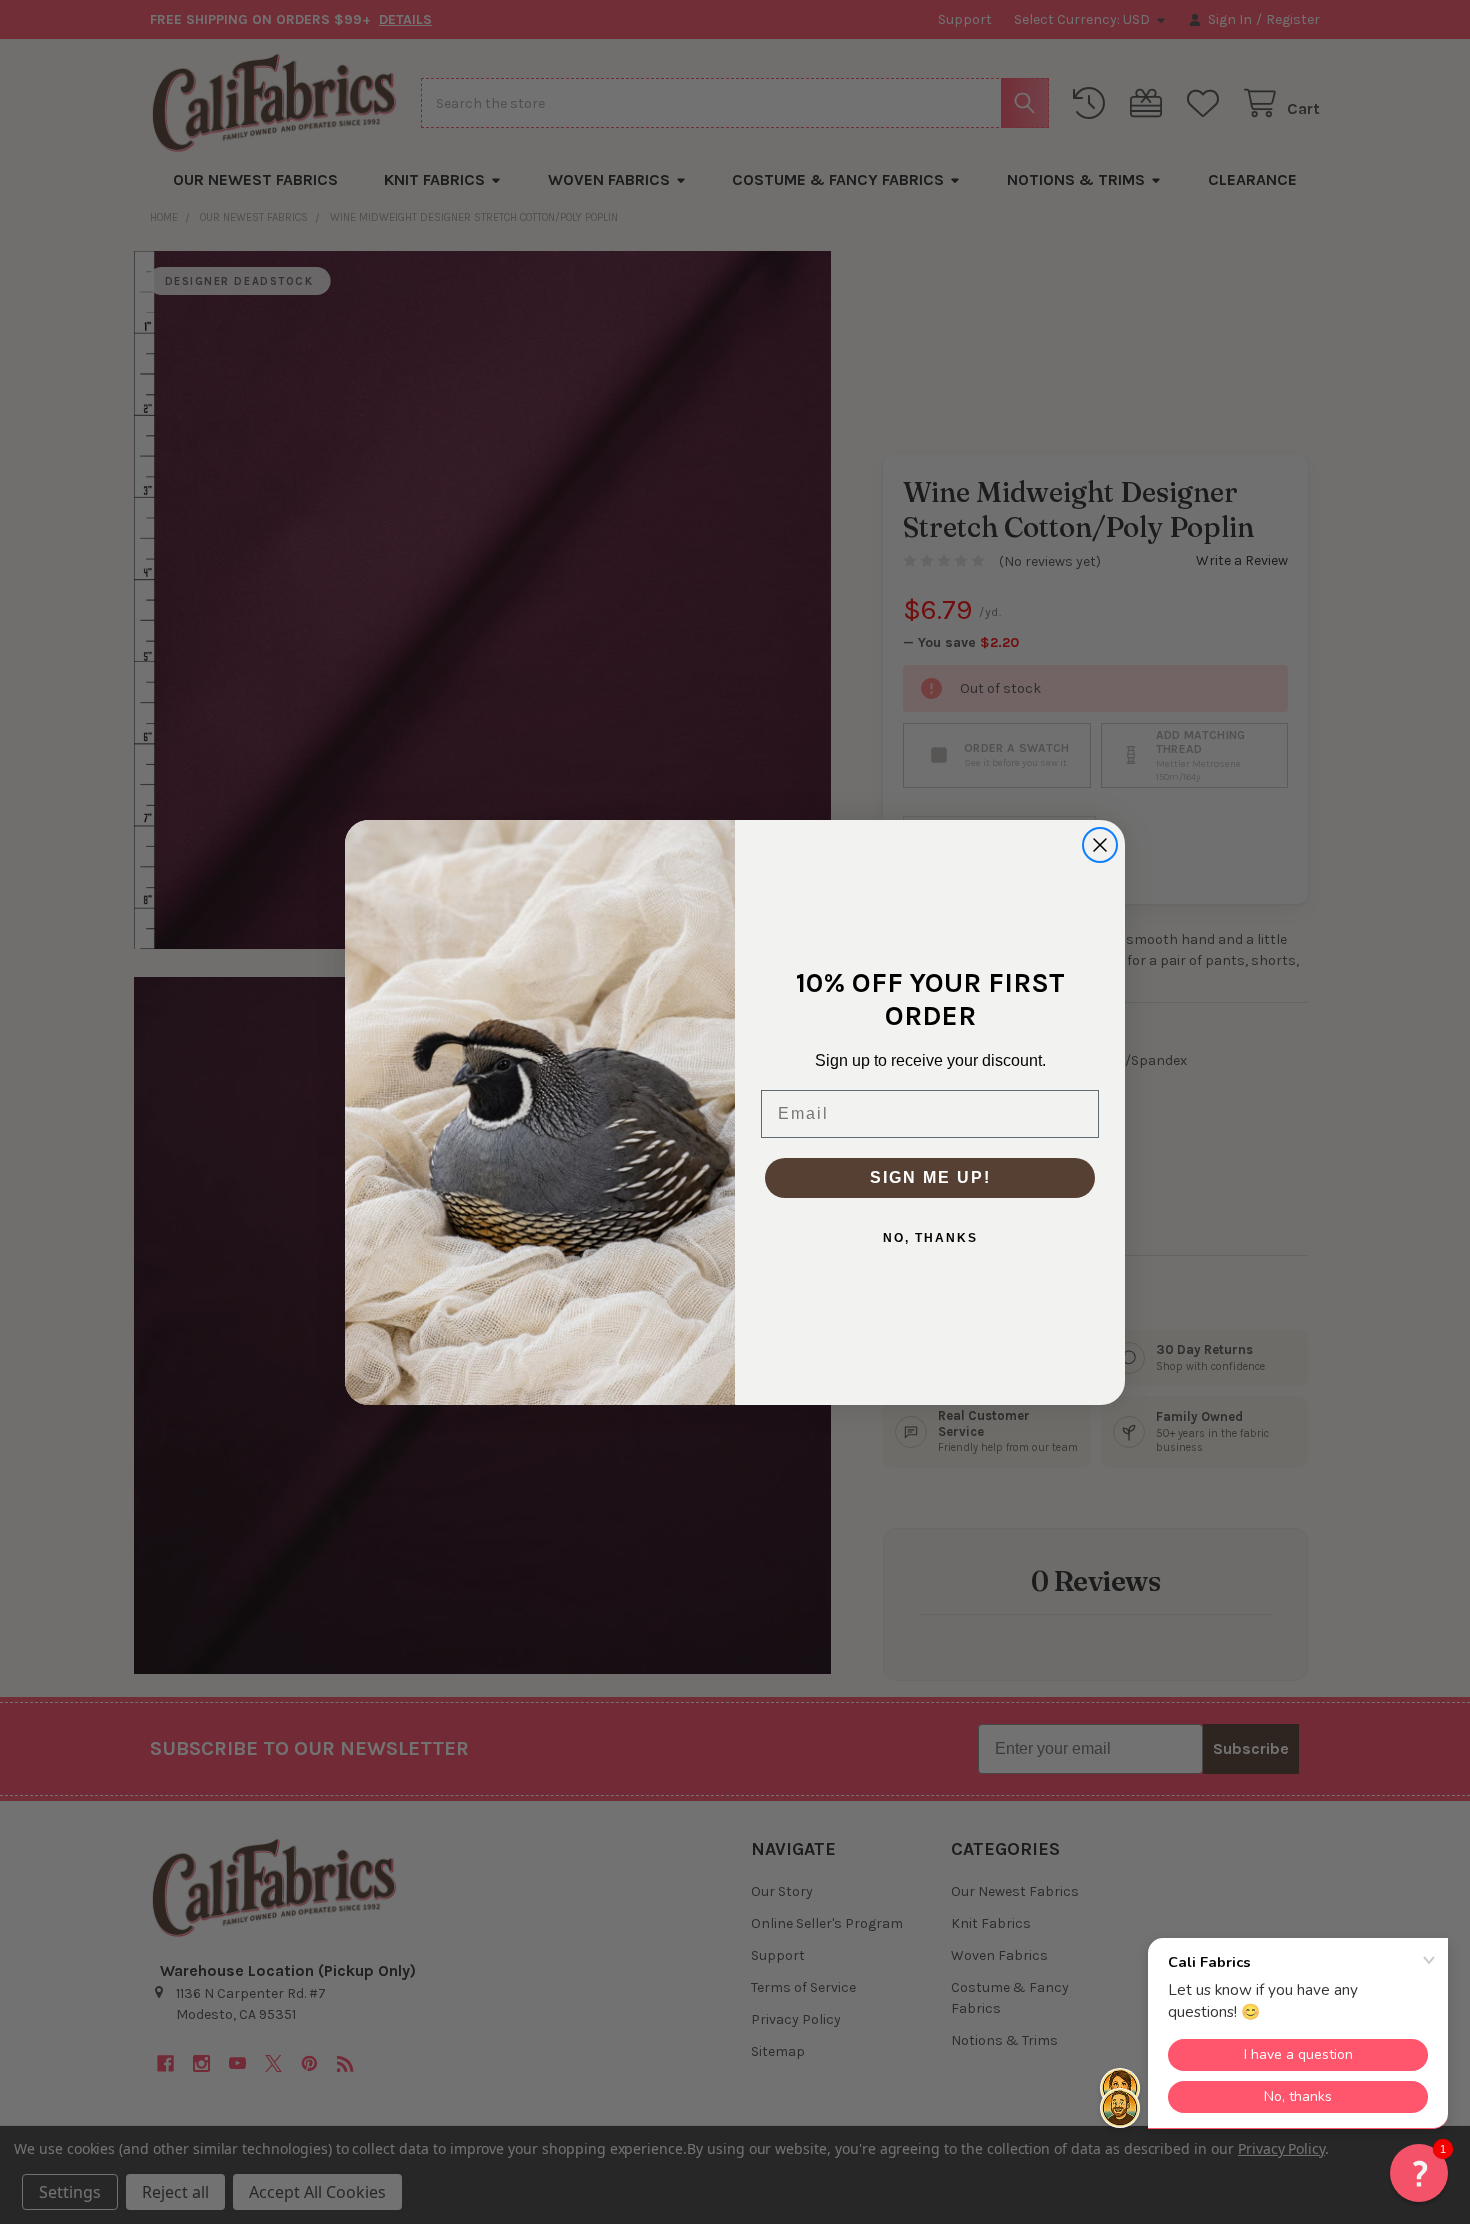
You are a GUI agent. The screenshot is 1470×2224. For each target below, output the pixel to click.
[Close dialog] (1100, 845)
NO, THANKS (930, 1238)
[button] (1419, 2173)
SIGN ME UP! (930, 1177)
